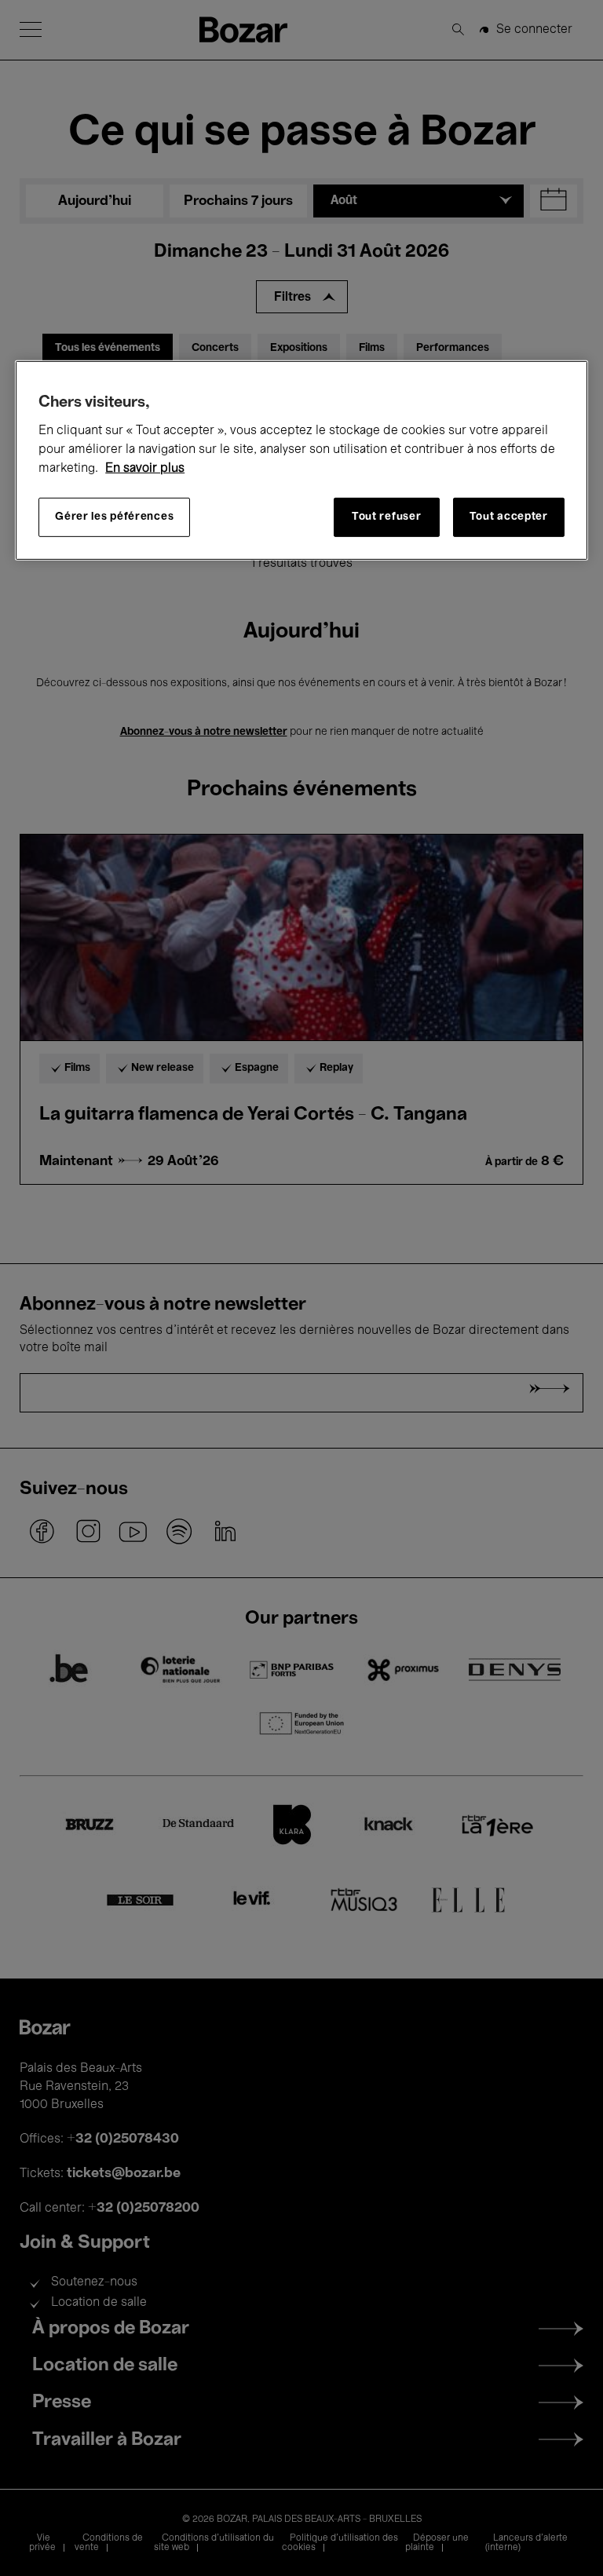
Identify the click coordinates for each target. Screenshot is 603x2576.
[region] (301, 460)
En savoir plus (145, 469)
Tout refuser (386, 517)
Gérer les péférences (114, 517)
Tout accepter (509, 517)
